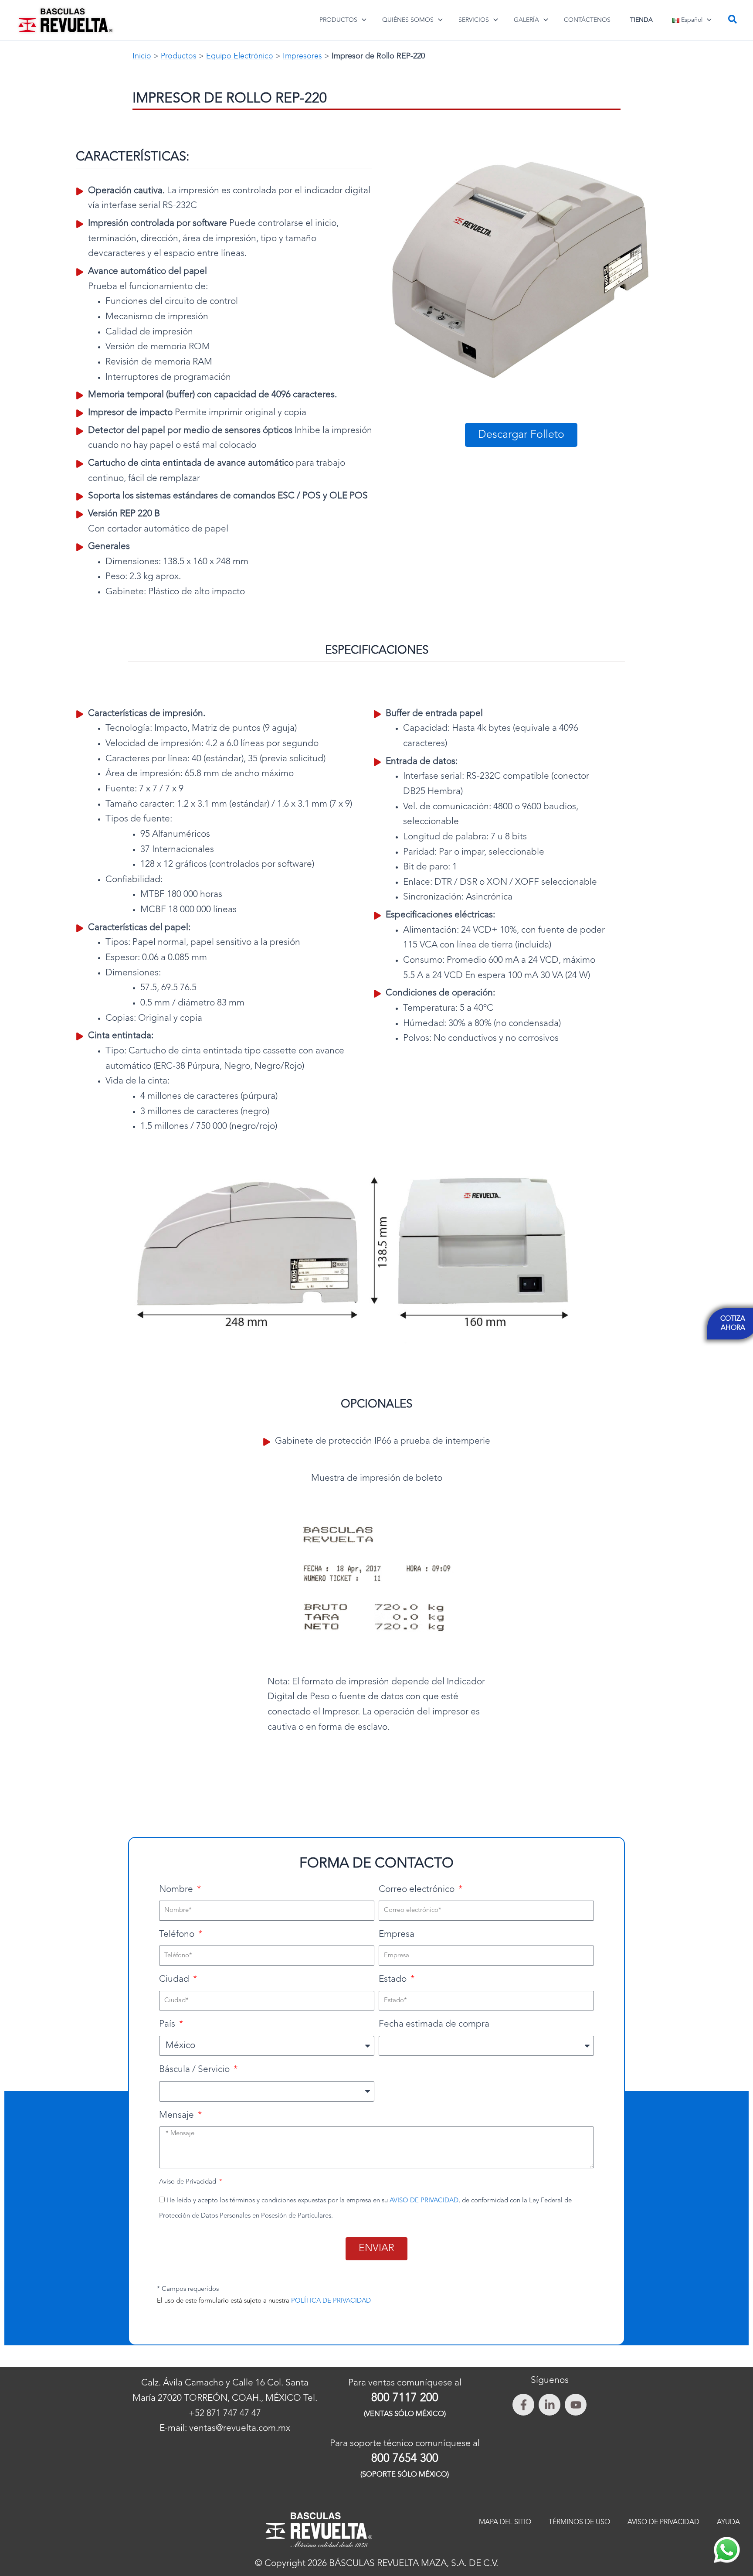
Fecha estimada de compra (434, 2024)
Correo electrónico (418, 1889)
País (168, 2024)
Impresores (302, 56)
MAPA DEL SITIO (505, 2522)
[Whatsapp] (727, 2550)
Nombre (177, 1889)
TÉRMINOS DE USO (579, 2522)
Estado (394, 1979)
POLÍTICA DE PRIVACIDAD (331, 2301)
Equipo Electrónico (240, 56)
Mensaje (178, 2115)
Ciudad (175, 1979)
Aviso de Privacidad (188, 2182)
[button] (362, 20)
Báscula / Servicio (195, 2070)
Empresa (397, 1934)
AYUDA (728, 2522)
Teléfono (178, 1934)
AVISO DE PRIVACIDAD (424, 2201)
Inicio (142, 56)
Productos (179, 56)
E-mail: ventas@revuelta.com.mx (225, 2428)
